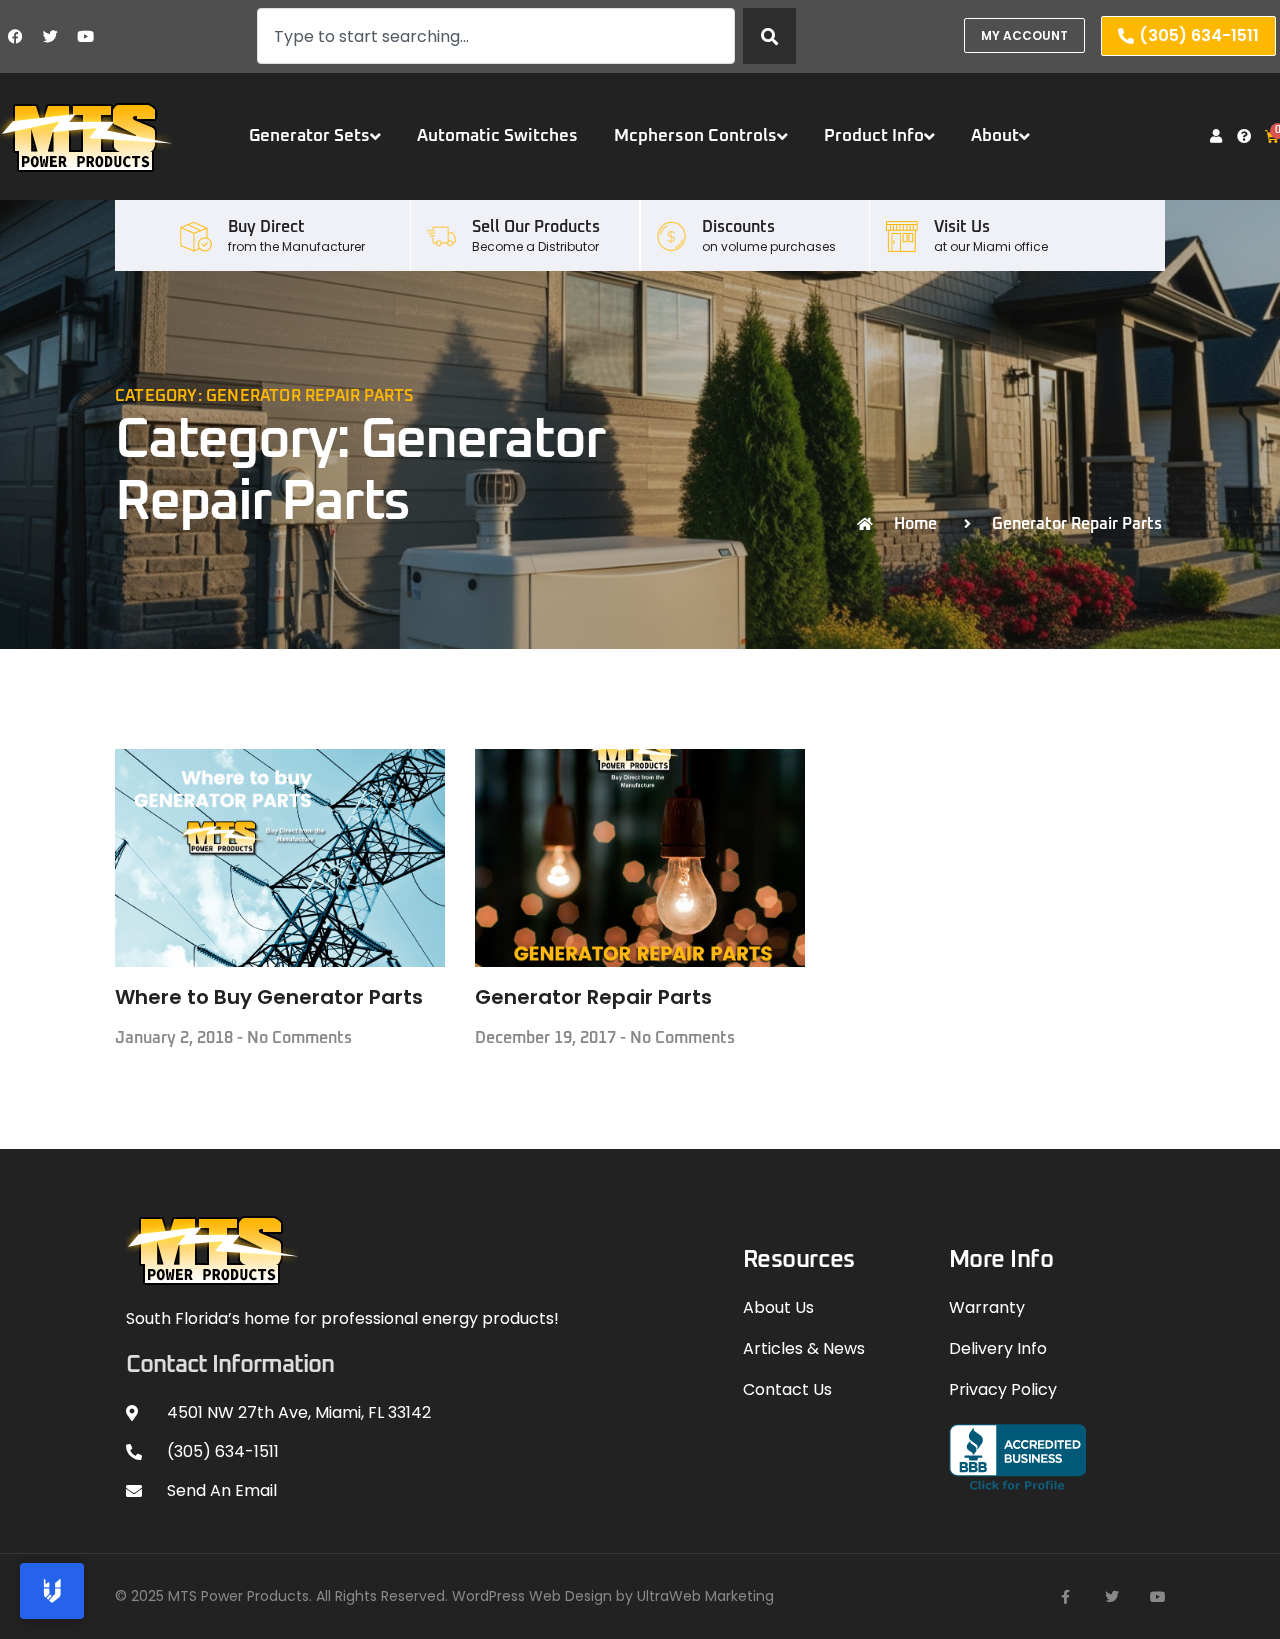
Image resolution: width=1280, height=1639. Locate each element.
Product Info (874, 136)
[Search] (769, 36)
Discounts (738, 227)
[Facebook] (15, 36)
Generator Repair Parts (593, 997)
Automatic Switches (497, 136)
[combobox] (495, 36)
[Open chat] (52, 1591)
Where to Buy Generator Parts (269, 997)
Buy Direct (266, 227)
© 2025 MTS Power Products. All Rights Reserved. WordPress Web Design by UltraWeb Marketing (444, 1596)
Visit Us (962, 227)
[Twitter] (50, 36)
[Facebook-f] (1066, 1597)
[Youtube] (85, 36)
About (995, 136)
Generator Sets (309, 136)
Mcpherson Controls (695, 136)
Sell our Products (536, 227)
